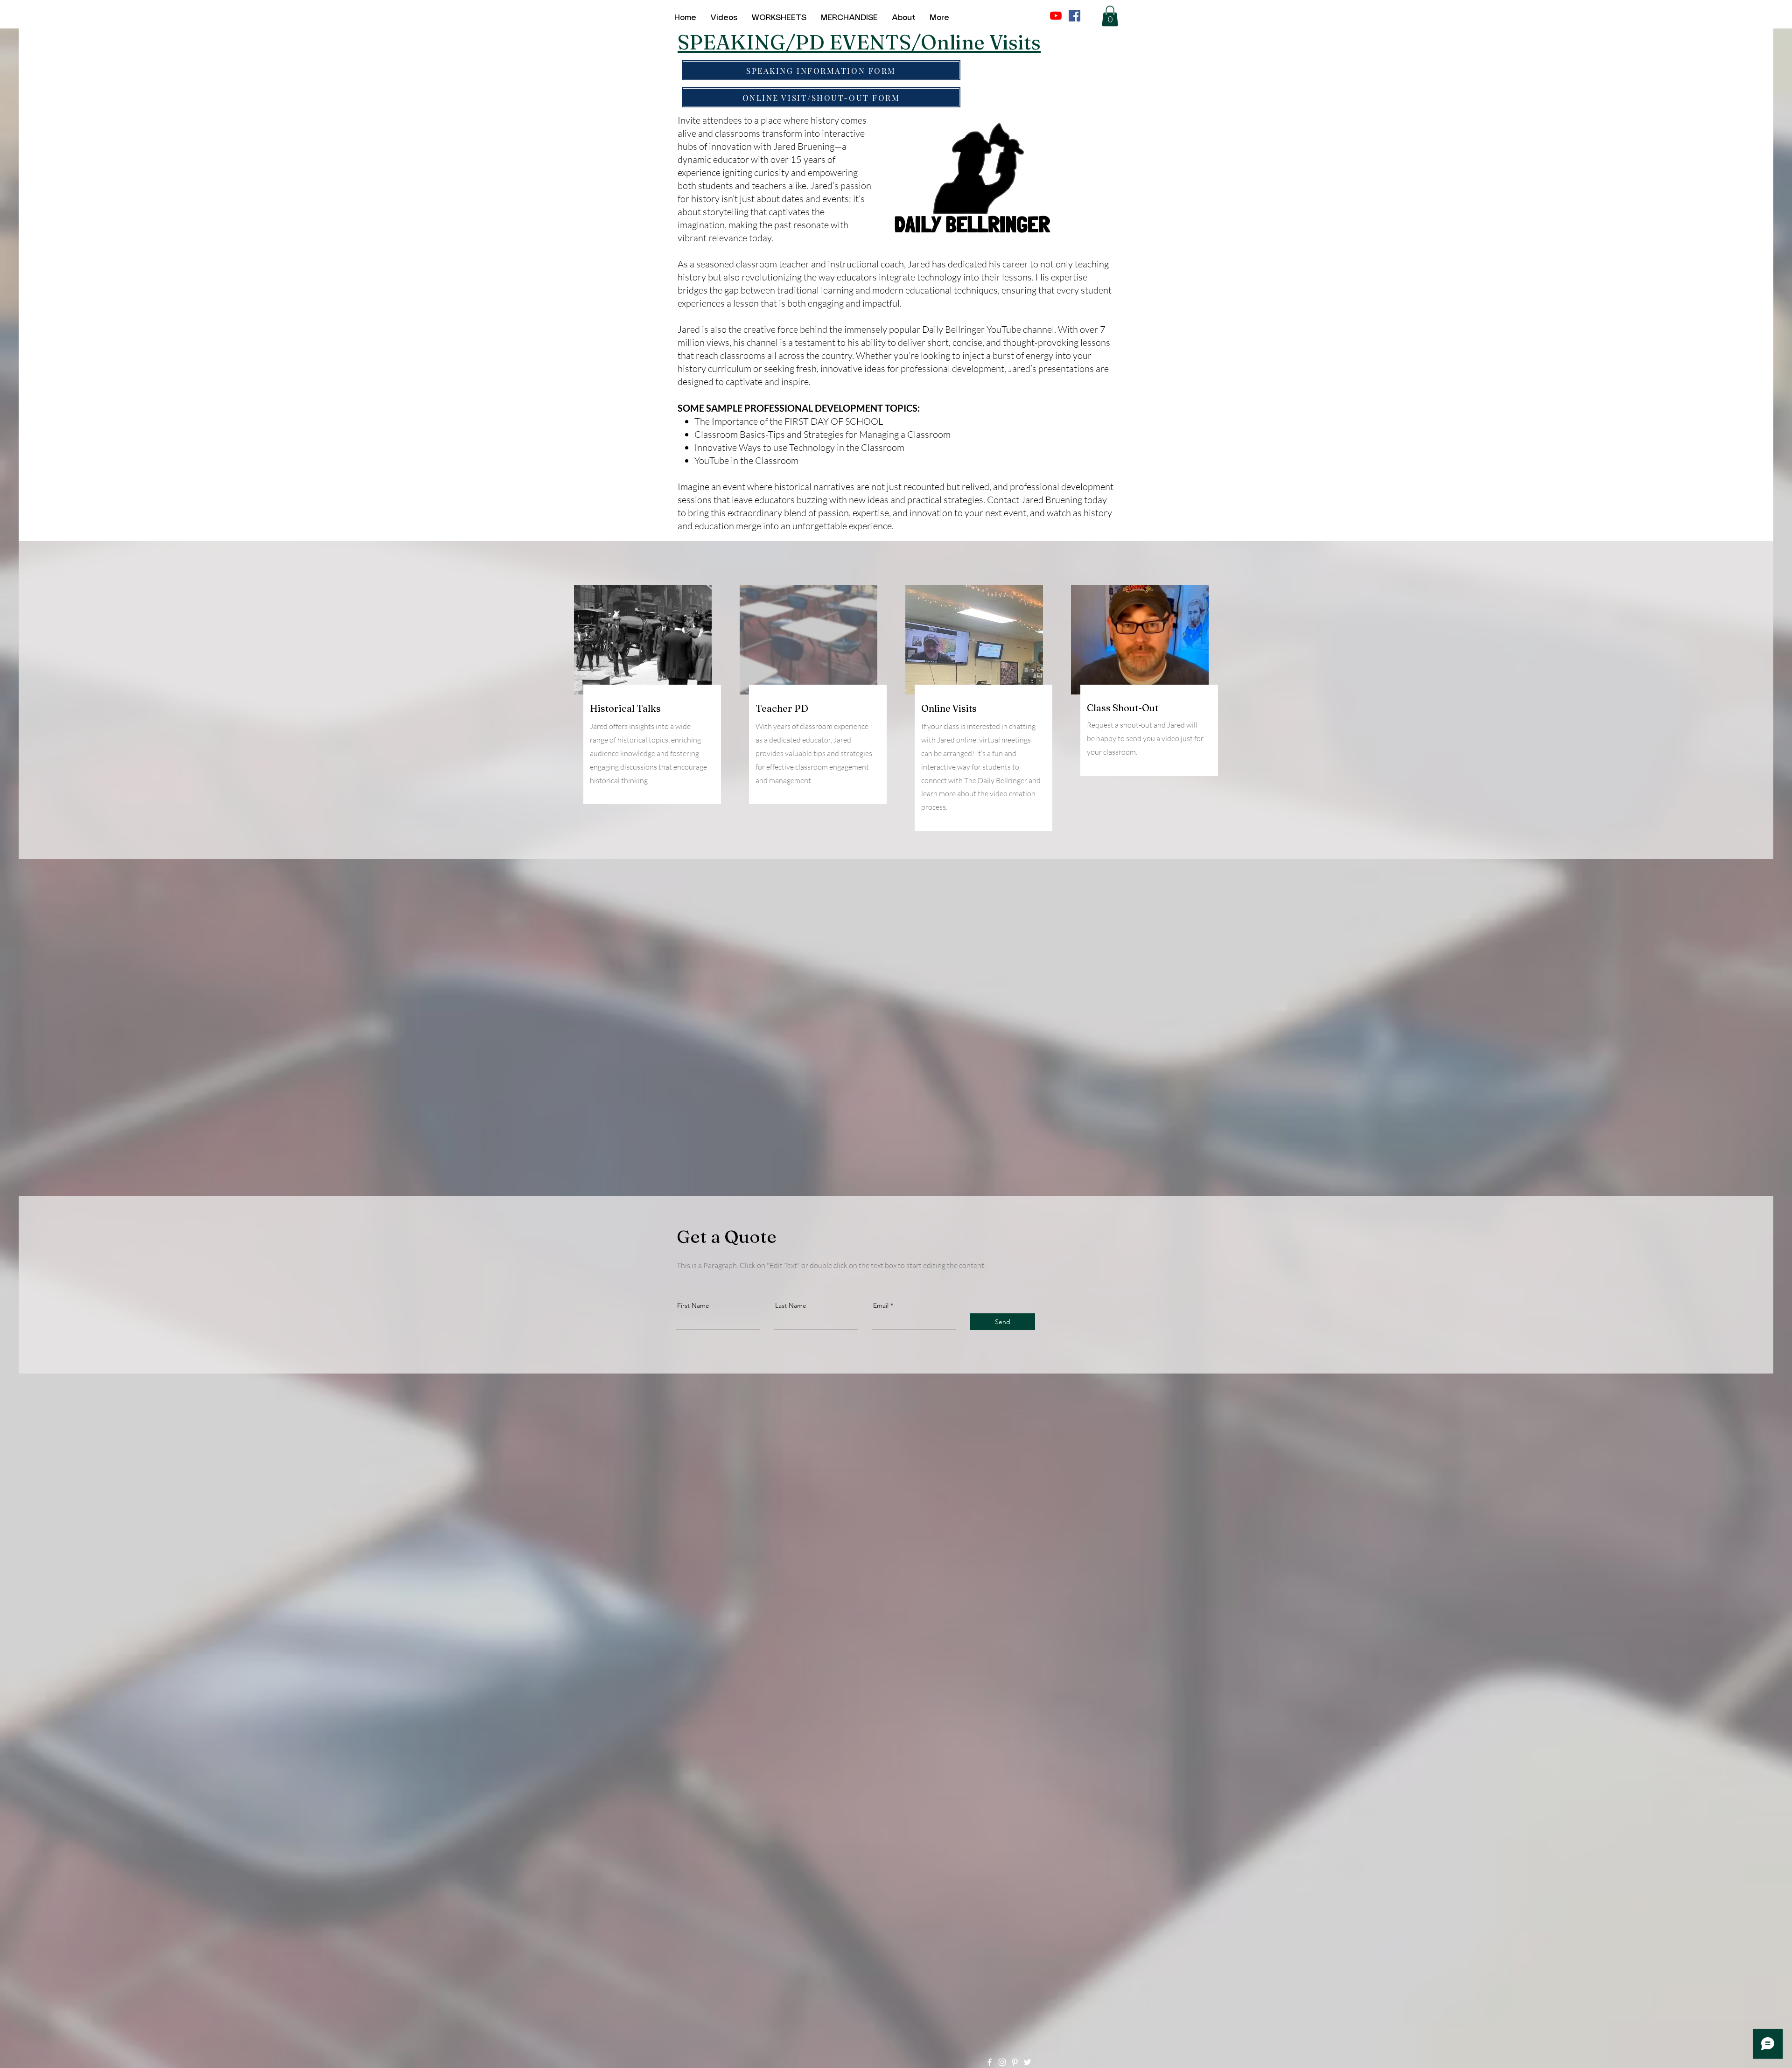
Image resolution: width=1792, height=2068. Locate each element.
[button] (1110, 16)
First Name (693, 1305)
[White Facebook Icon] (990, 2062)
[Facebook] (1074, 16)
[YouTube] (1056, 16)
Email (881, 1305)
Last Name (791, 1305)
